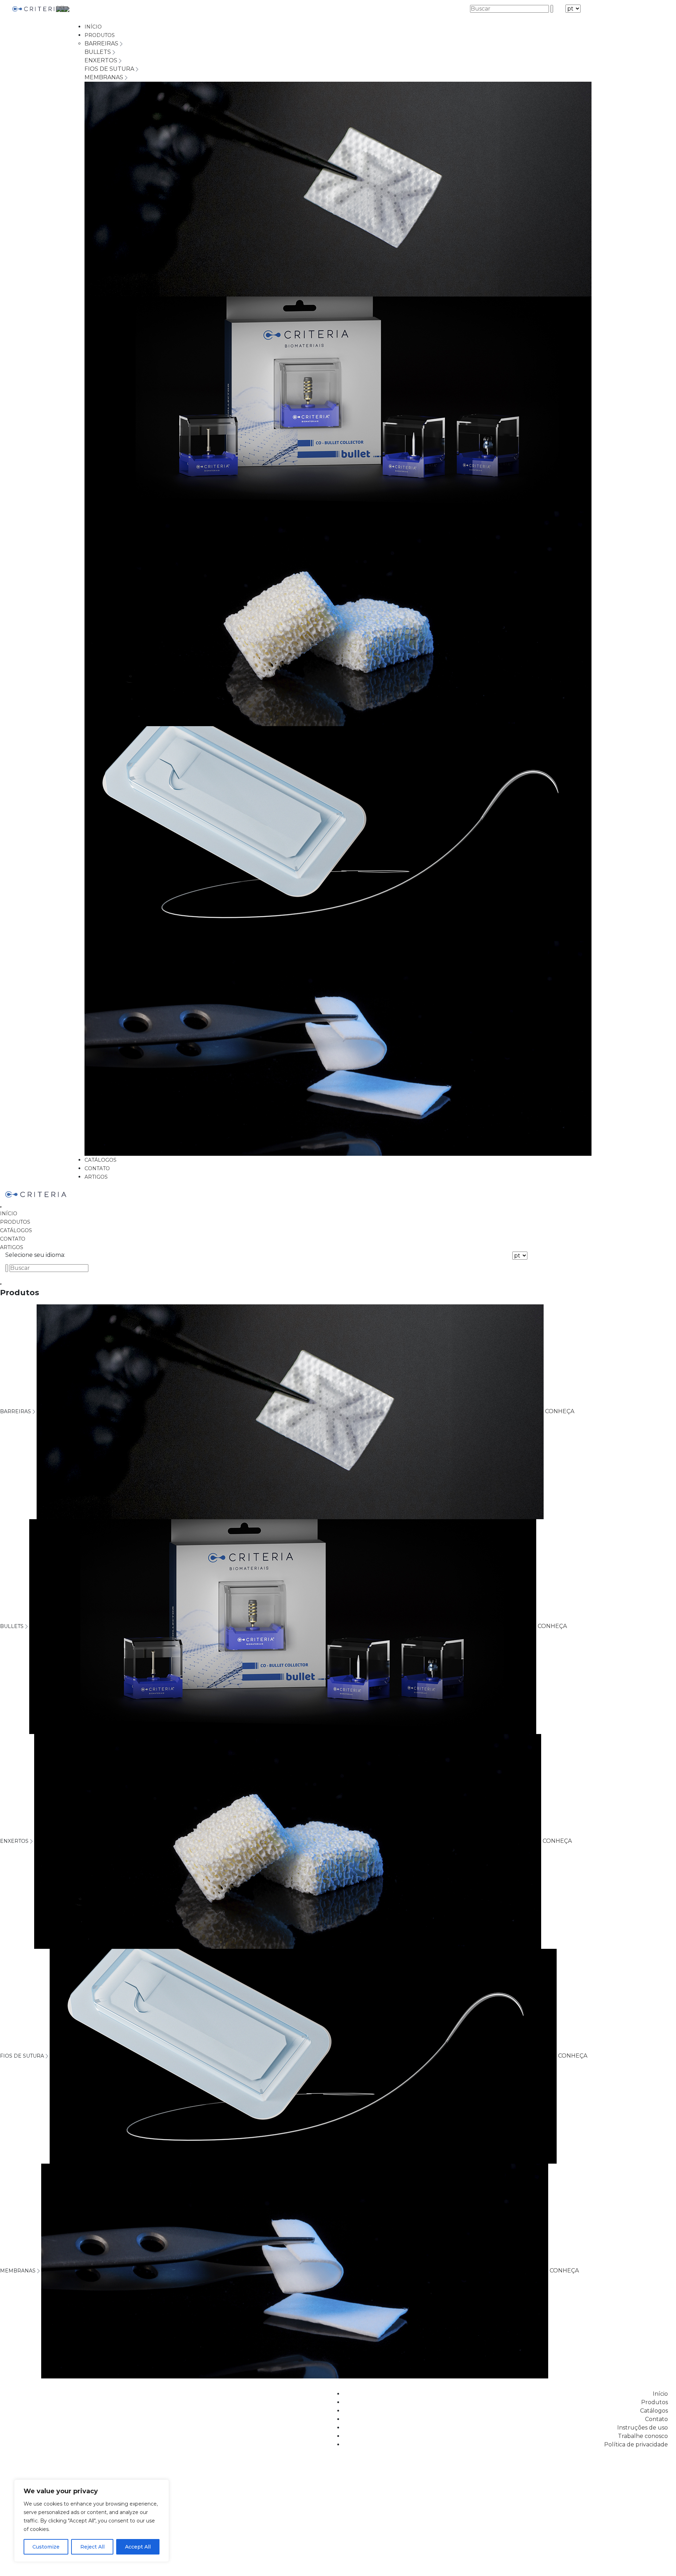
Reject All (92, 2547)
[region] (92, 2521)
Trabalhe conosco (643, 2436)
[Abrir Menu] (1, 1207)
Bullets (98, 52)
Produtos (100, 35)
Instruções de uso (643, 2428)
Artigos (96, 1177)
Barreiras (102, 43)
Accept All (138, 2547)
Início (93, 27)
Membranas (105, 77)
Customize (46, 2547)
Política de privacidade (636, 2444)
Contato (97, 1168)
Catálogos (101, 1160)
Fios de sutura (110, 69)
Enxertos (102, 60)
